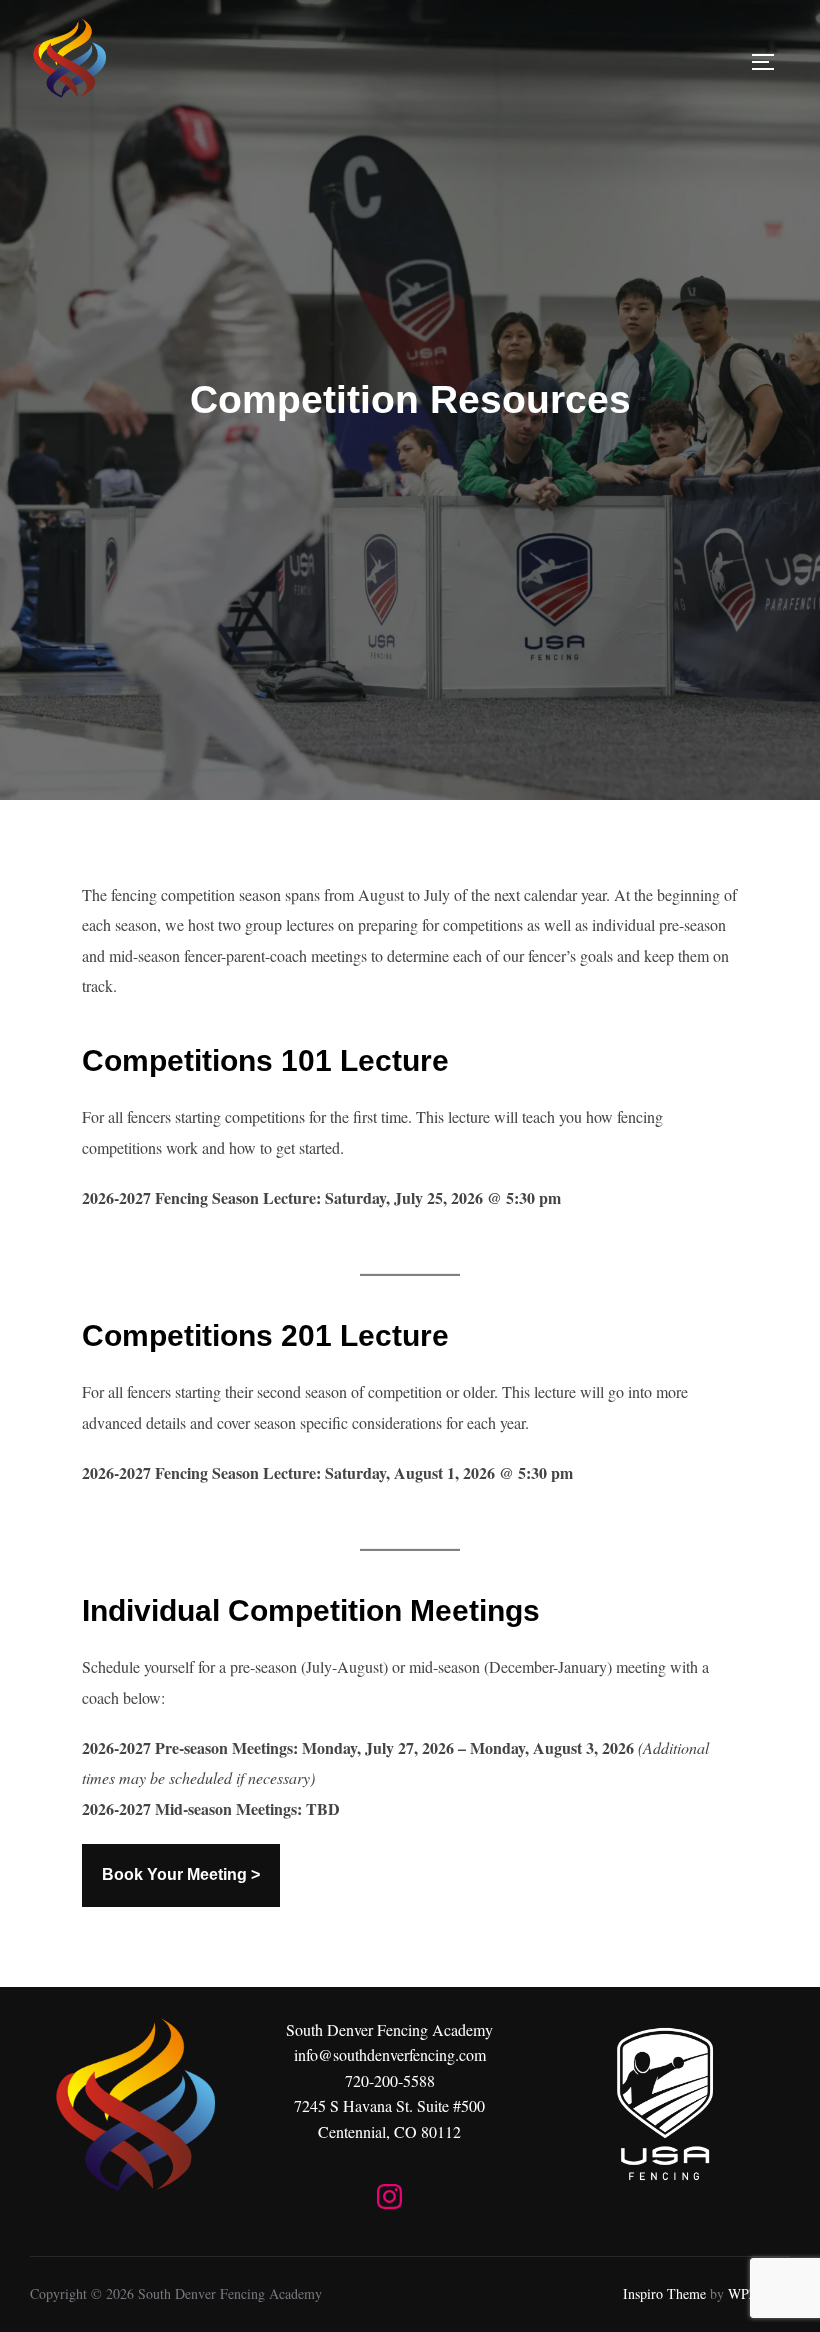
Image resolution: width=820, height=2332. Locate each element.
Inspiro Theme (664, 2293)
